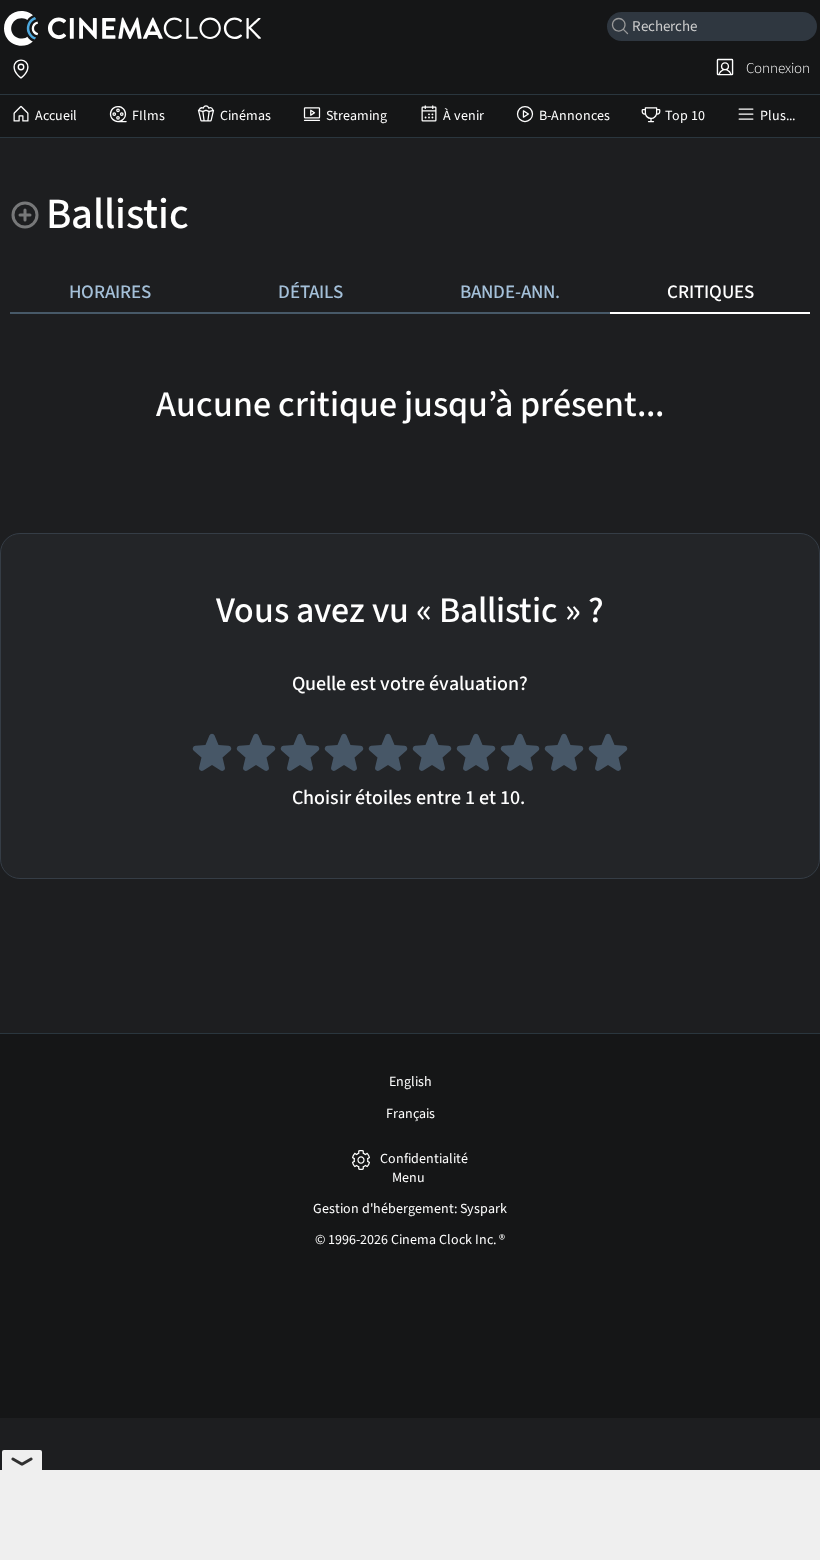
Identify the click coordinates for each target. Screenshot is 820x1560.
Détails (310, 292)
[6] (432, 756)
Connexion (775, 68)
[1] (212, 756)
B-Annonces (574, 116)
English (410, 1082)
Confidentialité (424, 1159)
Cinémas (245, 116)
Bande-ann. (510, 292)
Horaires (110, 292)
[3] (300, 756)
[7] (476, 756)
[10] (608, 756)
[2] (256, 756)
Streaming (356, 116)
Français (410, 1114)
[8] (520, 756)
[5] (388, 756)
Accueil (56, 116)
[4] (344, 756)
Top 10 (685, 116)
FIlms (148, 116)
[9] (564, 756)
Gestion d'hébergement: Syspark (410, 1209)
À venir (463, 116)
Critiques (710, 292)
